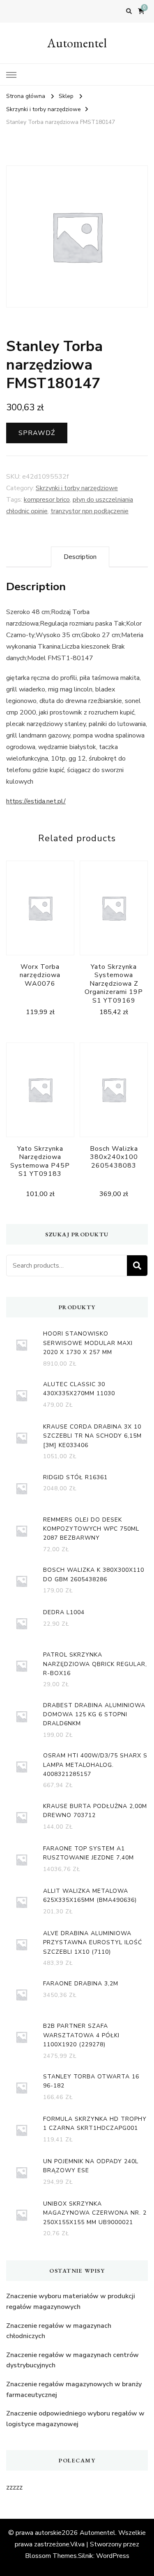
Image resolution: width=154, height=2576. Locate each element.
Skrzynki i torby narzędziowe (77, 488)
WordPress (113, 2556)
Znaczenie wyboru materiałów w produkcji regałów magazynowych (71, 2301)
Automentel (77, 43)
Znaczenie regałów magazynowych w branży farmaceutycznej (74, 2390)
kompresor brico (47, 500)
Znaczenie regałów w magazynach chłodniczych (59, 2331)
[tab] (80, 557)
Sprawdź (37, 433)
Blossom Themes (51, 2556)
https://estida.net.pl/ (36, 801)
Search (137, 1266)
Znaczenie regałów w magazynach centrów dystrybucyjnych (72, 2360)
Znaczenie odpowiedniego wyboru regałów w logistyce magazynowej (75, 2419)
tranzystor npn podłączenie (90, 511)
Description (80, 557)
